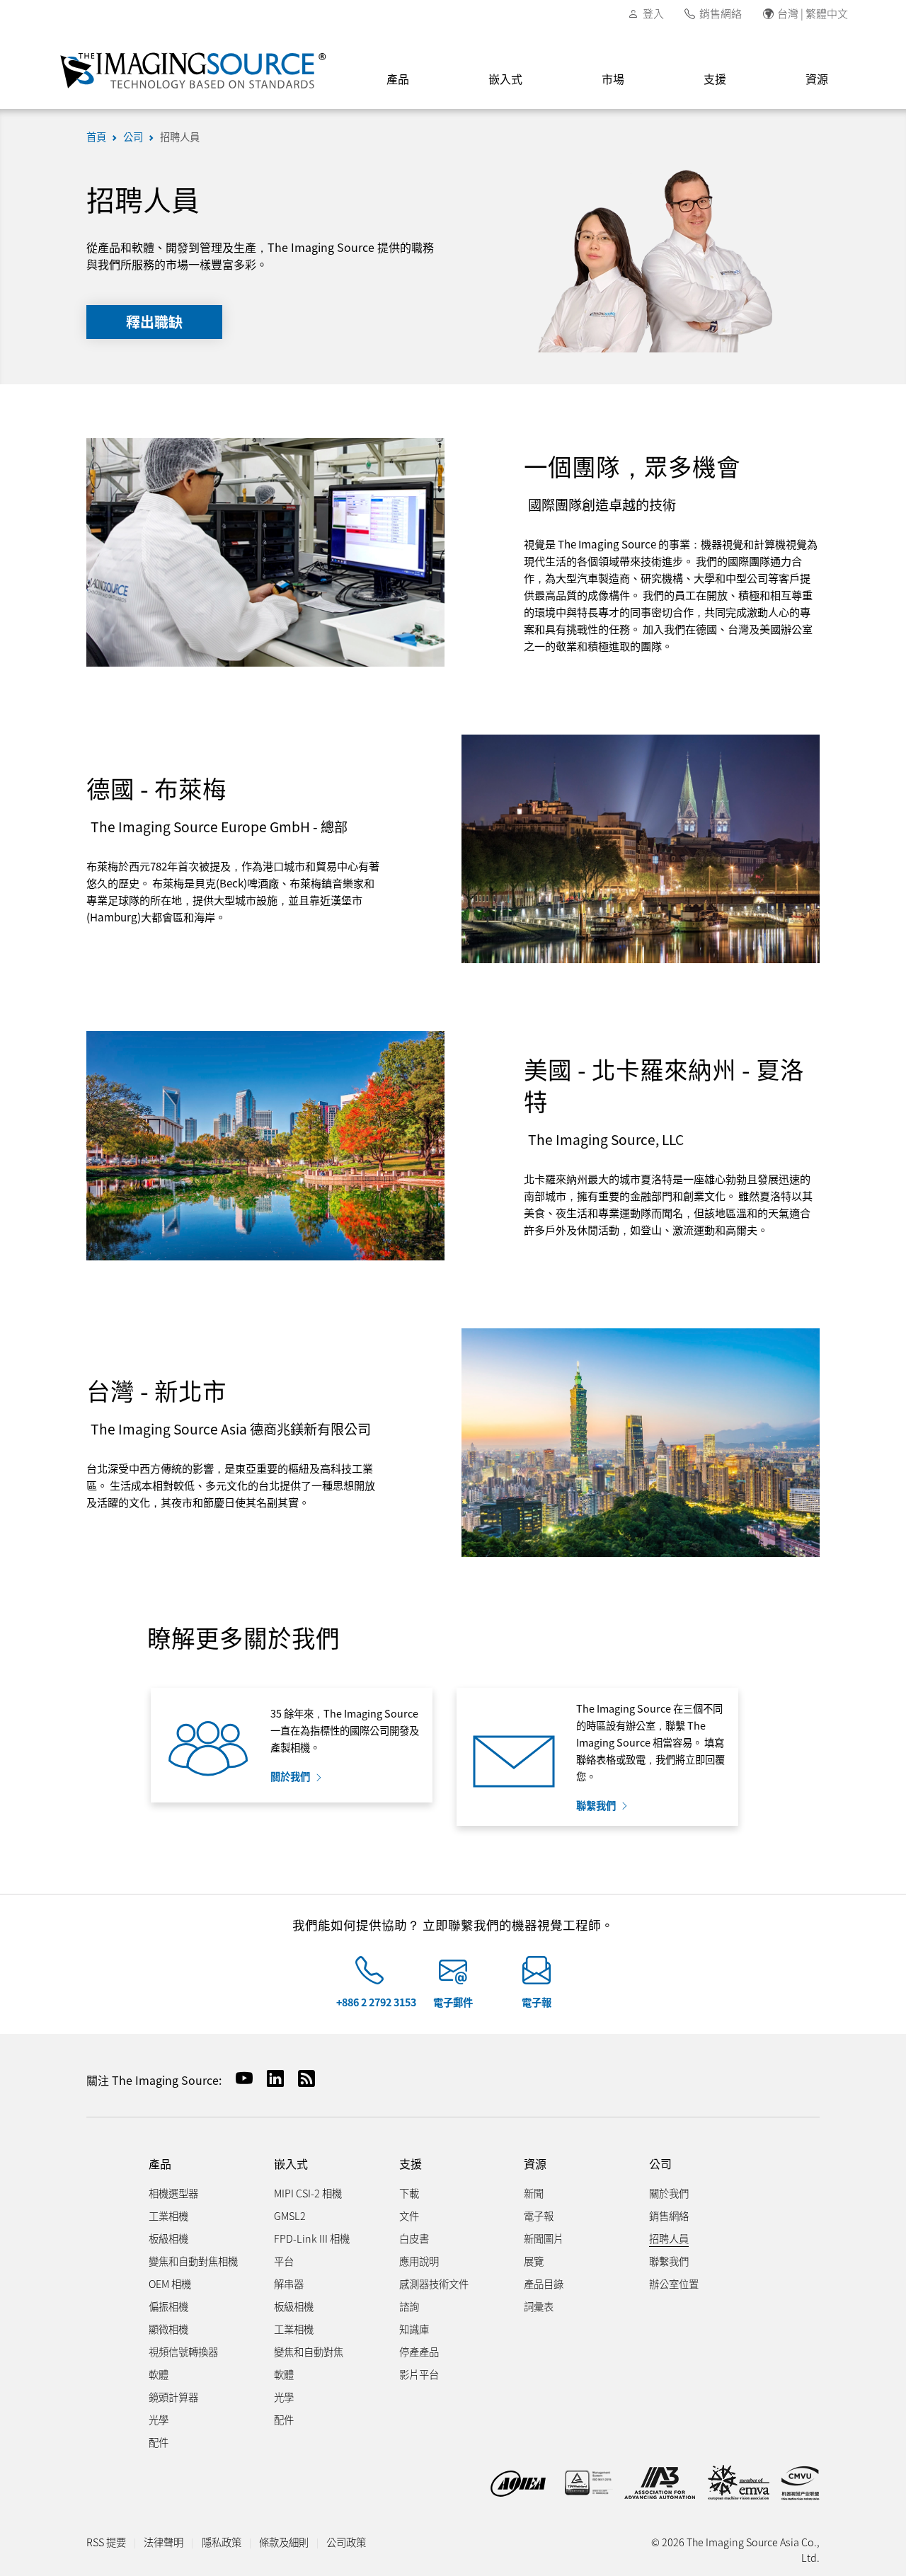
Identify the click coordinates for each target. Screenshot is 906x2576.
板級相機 (168, 2238)
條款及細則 (284, 2542)
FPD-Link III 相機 (312, 2238)
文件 (409, 2215)
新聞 (534, 2193)
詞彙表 (539, 2306)
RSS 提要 (106, 2542)
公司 (133, 136)
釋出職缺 (154, 322)
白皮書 (414, 2238)
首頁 (96, 136)
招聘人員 (180, 136)
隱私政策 (222, 2542)
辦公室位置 (674, 2283)
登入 (653, 13)
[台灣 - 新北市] (641, 1441)
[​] (369, 1976)
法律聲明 (164, 2542)
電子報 (537, 2002)
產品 (398, 79)
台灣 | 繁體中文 (813, 13)
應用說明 (419, 2261)
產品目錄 (544, 2283)
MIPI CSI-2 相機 (308, 2193)
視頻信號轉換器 (183, 2351)
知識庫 (414, 2329)
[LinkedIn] (270, 2078)
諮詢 (409, 2306)
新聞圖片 (544, 2238)
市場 (613, 79)
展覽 (534, 2261)
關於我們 (290, 1776)
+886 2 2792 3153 (376, 2002)
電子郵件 (453, 2002)
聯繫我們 (596, 1805)
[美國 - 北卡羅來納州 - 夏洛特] (265, 1144)
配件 (159, 2442)
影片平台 (419, 2374)
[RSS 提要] (301, 2078)
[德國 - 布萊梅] (641, 847)
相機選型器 (173, 2193)
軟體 (159, 2374)
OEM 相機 (170, 2283)
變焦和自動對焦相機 (193, 2261)
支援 (715, 79)
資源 (817, 79)
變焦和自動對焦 (309, 2351)
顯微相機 (168, 2329)
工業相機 (168, 2215)
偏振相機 (168, 2306)
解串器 (289, 2283)
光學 (159, 2419)
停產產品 (419, 2351)
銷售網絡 (721, 13)
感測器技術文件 (434, 2283)
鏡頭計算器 (173, 2397)
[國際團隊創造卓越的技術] (265, 551)
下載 (409, 2193)
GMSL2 (290, 2215)
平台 (284, 2261)
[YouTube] (239, 2078)
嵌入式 (505, 79)
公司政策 (346, 2542)
